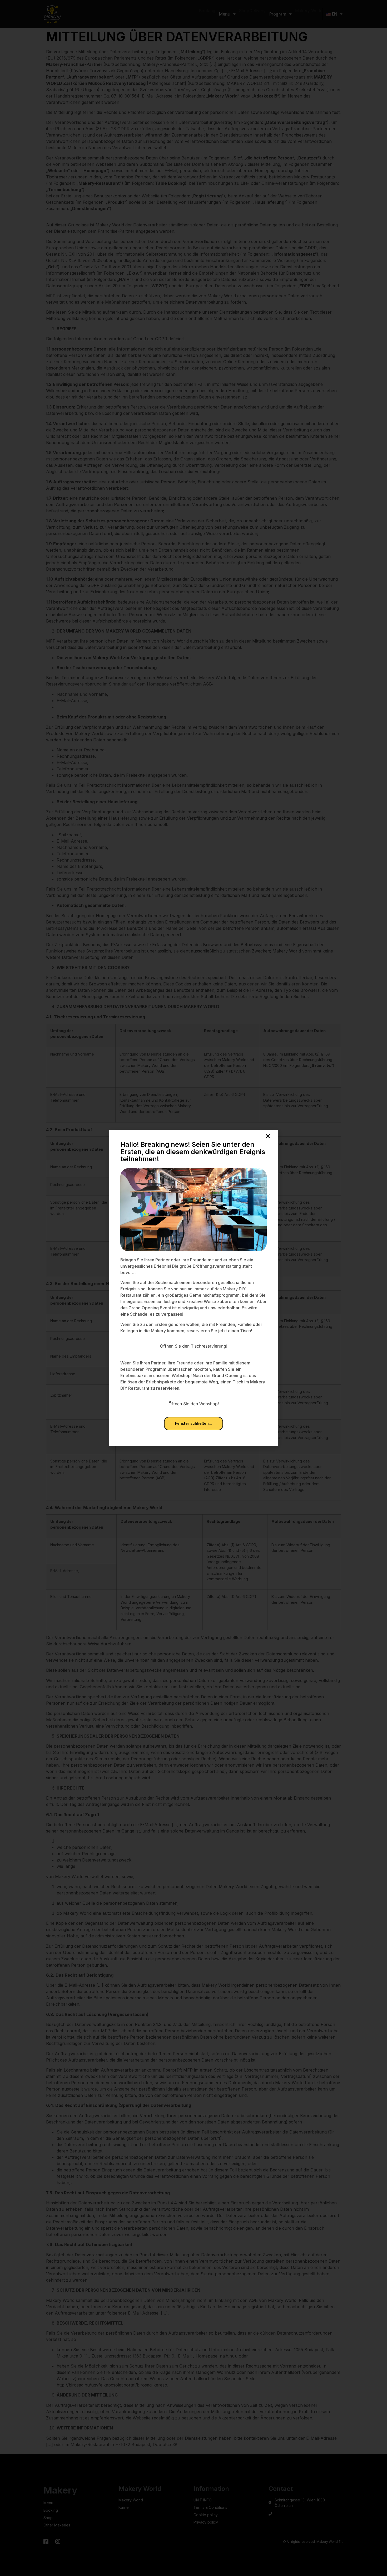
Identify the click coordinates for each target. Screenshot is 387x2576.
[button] (268, 1136)
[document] (193, 1288)
